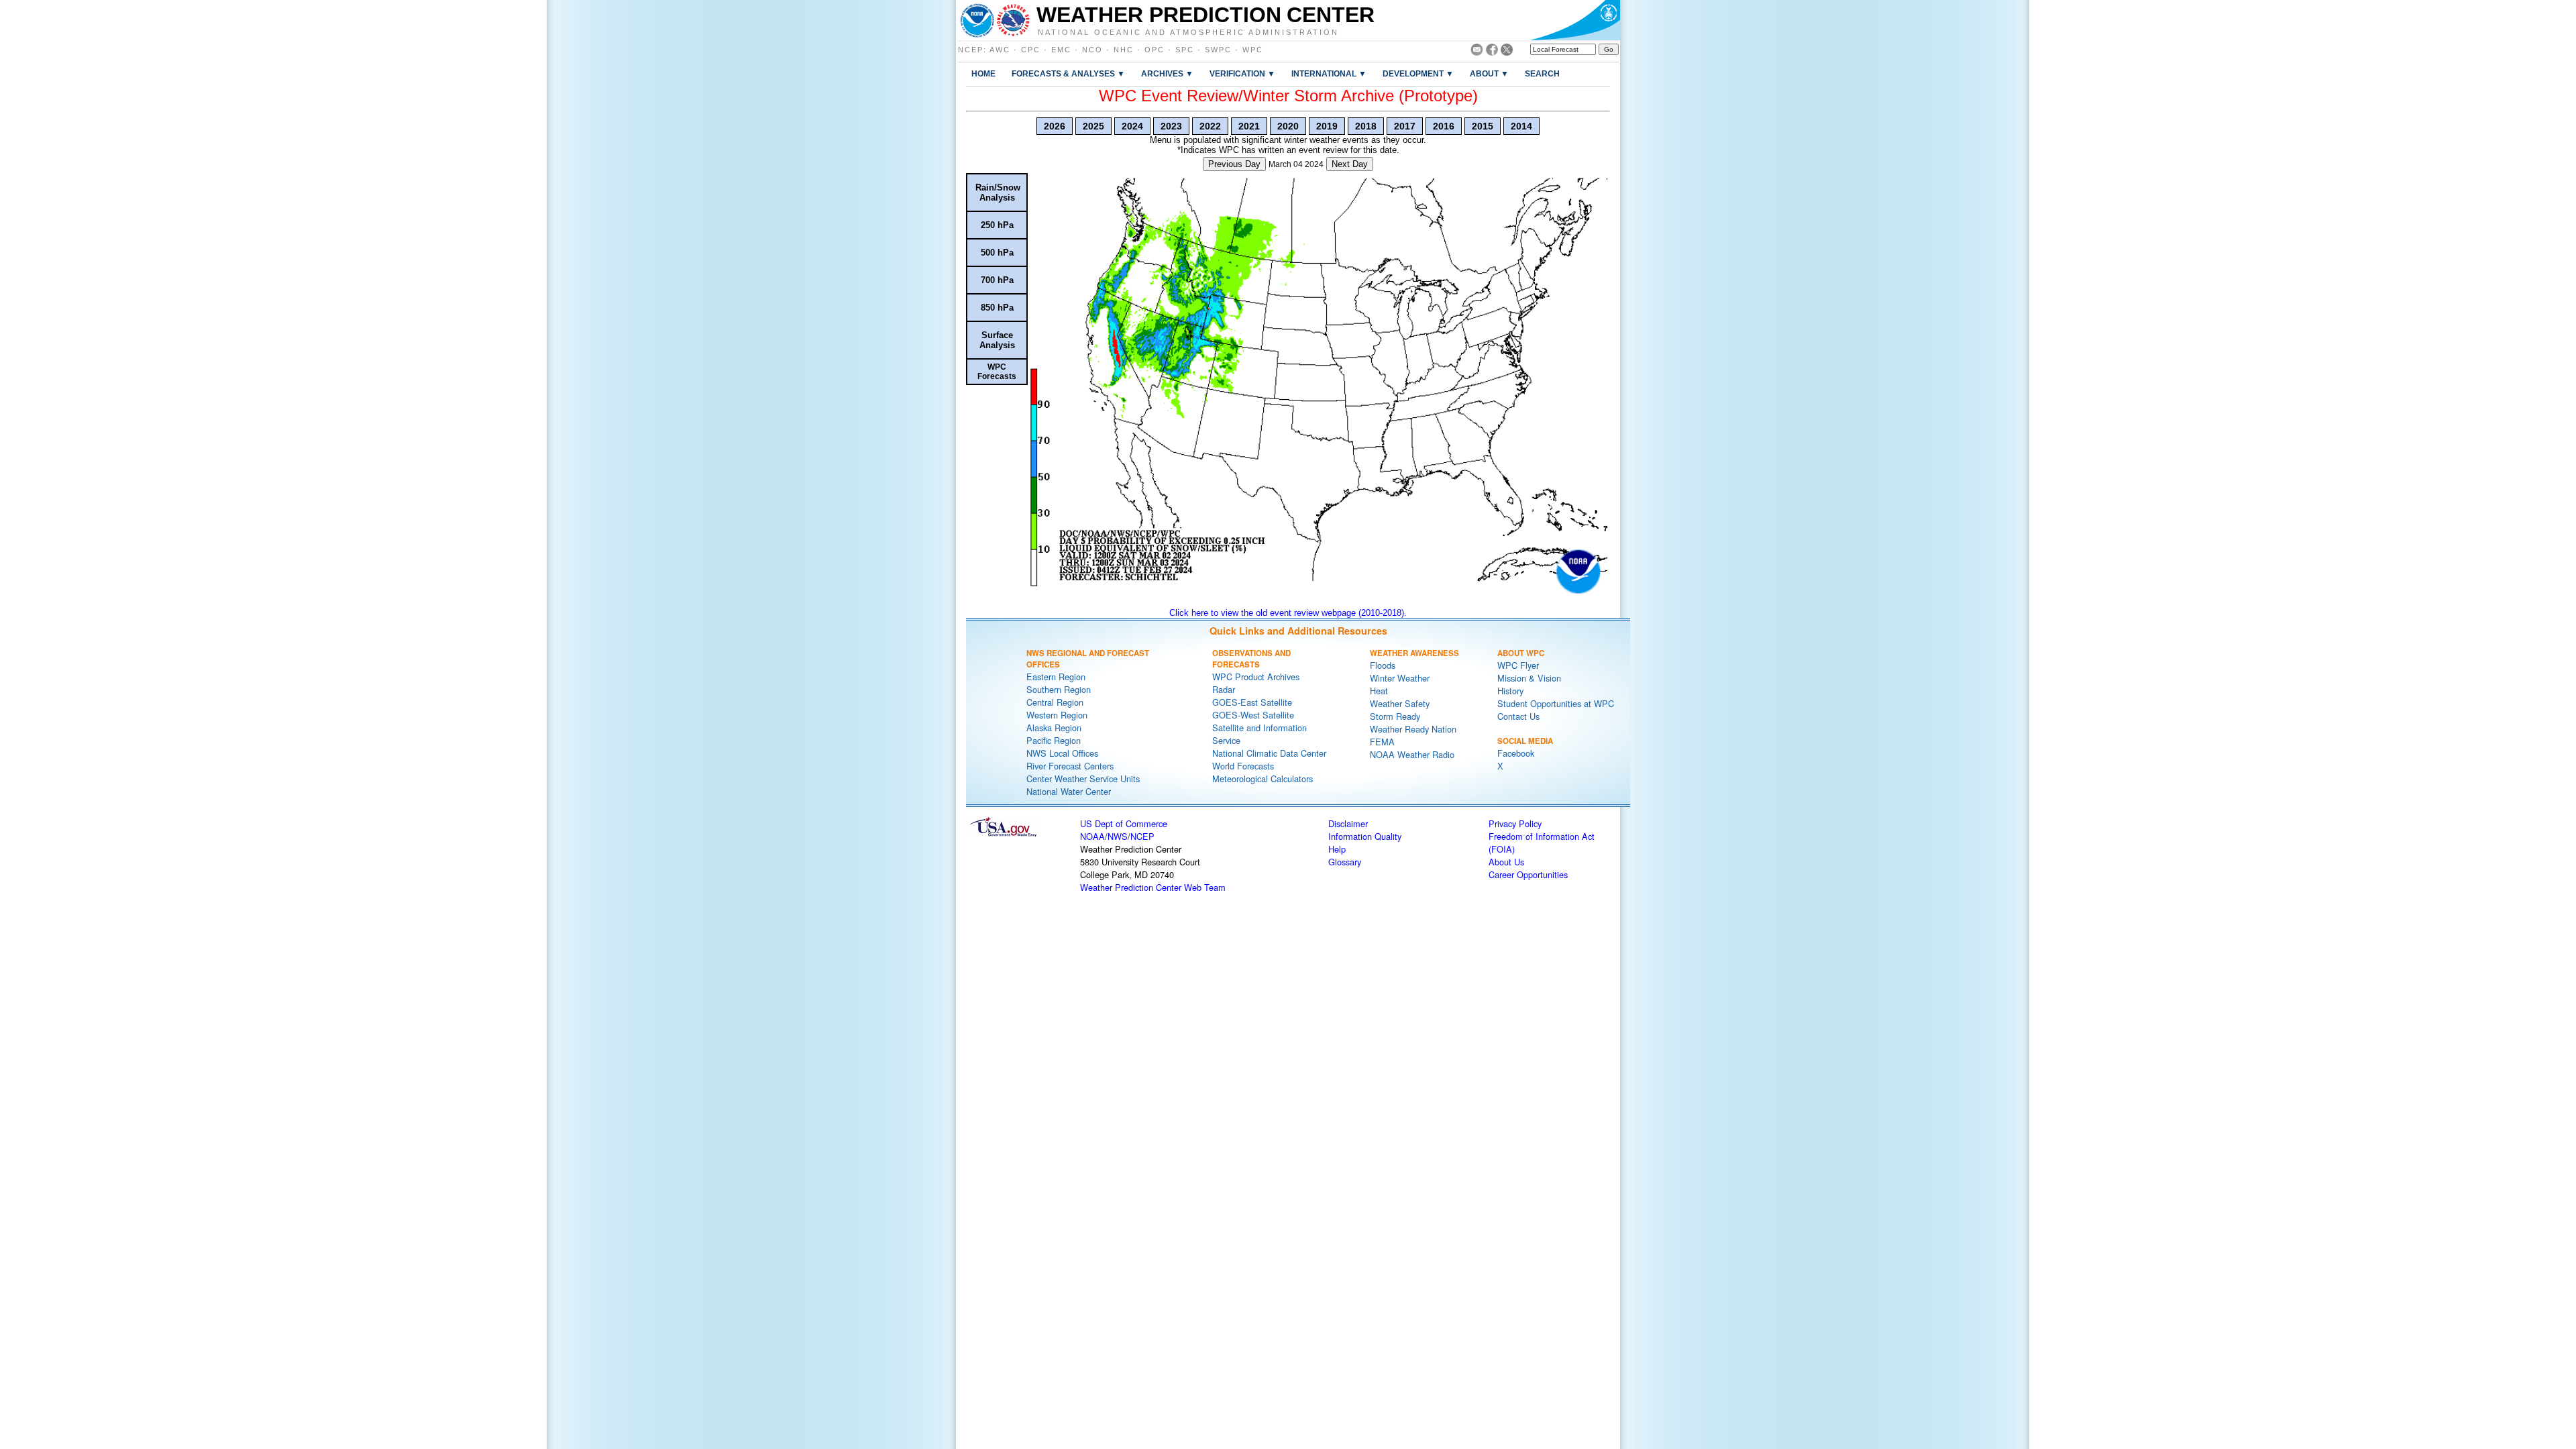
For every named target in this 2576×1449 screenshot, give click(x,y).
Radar (1224, 689)
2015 (1483, 126)
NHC (1124, 50)
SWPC (1218, 50)
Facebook (1516, 753)
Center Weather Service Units (1083, 779)
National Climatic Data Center (1269, 753)
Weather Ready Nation (1413, 729)
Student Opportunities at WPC (1556, 703)
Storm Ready (1395, 716)
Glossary (1345, 862)
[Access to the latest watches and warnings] (1013, 20)
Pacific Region (1054, 740)
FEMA (1382, 742)
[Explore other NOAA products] (977, 20)
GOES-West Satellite (1253, 715)
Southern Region (1059, 689)
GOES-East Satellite (1252, 702)
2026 (1055, 126)
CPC (1031, 50)
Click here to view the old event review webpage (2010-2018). (1288, 613)
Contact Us (1518, 716)
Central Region (1055, 702)
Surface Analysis (997, 340)
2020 (1288, 126)
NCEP (971, 50)
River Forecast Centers (1070, 766)
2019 (1327, 126)
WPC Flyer (1518, 665)
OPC (1155, 50)
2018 (1366, 126)
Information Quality (1365, 836)
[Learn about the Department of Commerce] (1575, 20)
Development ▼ (1418, 73)
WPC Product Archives (1256, 677)
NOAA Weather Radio (1412, 754)
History (1510, 691)
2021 (1249, 126)
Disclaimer (1348, 823)
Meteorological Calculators (1263, 779)
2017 (1405, 126)
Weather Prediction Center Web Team (1153, 887)
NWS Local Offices (1062, 753)
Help (1337, 849)
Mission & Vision (1529, 678)
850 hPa (997, 308)
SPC (1185, 50)
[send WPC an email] (1477, 52)
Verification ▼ (1242, 73)
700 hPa (997, 280)
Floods (1383, 665)
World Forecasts (1243, 766)
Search (1542, 73)
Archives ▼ (1167, 73)
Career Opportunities (1528, 874)
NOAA (1092, 836)
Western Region (1057, 715)
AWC (1000, 50)
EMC (1061, 50)
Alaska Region (1054, 728)
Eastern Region (1056, 677)
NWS (1118, 836)
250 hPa (997, 225)
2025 (1093, 126)
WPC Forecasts (997, 372)
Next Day (1350, 164)
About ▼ (1489, 73)
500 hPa (997, 253)
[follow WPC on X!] (1507, 52)
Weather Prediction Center (1205, 15)
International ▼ (1329, 73)
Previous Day (1234, 164)
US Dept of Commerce (1124, 823)
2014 (1521, 126)
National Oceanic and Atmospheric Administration (1188, 32)
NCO (1092, 50)
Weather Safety (1400, 703)
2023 (1171, 126)
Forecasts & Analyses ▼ (1068, 73)
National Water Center (1069, 791)
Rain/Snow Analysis (998, 193)
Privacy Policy (1515, 823)
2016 (1444, 126)
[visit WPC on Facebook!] (1492, 52)
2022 (1210, 126)
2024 (1132, 126)
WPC (1253, 50)
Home (983, 73)
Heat (1379, 691)
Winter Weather (1400, 678)
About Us (1506, 862)
